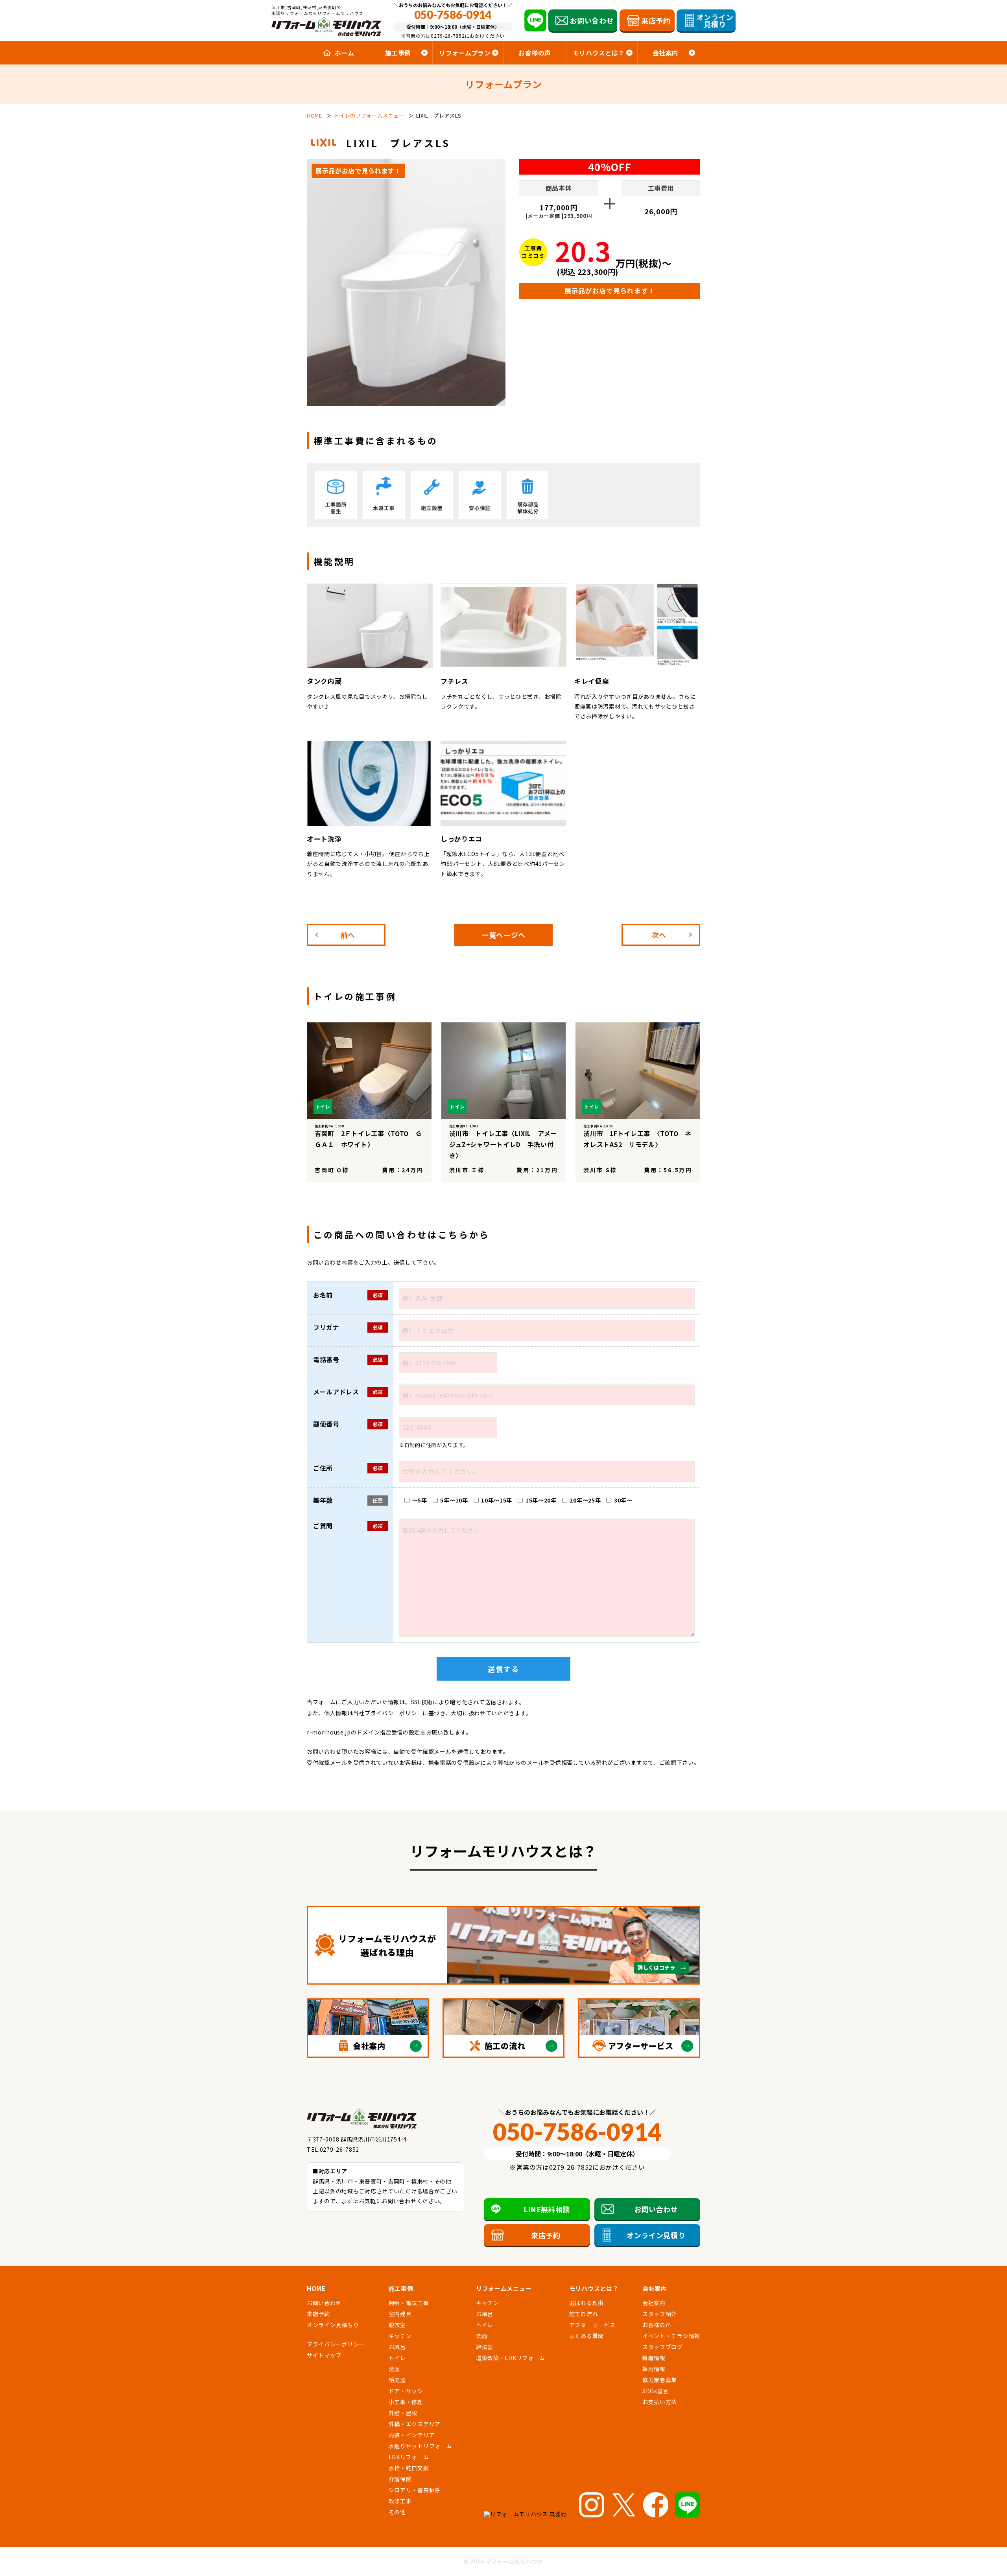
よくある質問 (586, 2336)
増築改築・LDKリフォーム (511, 2358)
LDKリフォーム (409, 2457)
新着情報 (654, 2358)
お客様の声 (535, 53)
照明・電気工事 (409, 2303)
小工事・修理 (406, 2402)
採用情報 (654, 2369)
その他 (397, 2512)
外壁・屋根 (403, 2413)
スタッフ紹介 (660, 2314)
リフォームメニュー (504, 2288)
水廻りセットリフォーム (421, 2446)
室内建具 (400, 2314)
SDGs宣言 (656, 2391)
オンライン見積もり (333, 2325)
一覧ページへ (503, 935)
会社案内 (654, 2303)
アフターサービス (592, 2325)
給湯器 (397, 2380)
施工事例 (401, 2288)
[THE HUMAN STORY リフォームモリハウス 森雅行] (528, 2514)
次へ (659, 935)
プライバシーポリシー (394, 1713)
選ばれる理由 (586, 2303)
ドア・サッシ (406, 2391)
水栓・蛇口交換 (409, 2468)
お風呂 (397, 2347)
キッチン (400, 2336)
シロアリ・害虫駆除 (415, 2490)
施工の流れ (584, 2314)
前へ (348, 935)
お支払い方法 (660, 2402)
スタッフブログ (663, 2347)
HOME (316, 2288)
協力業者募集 (660, 2380)
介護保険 (400, 2479)
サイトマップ (324, 2355)
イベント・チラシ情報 (671, 2336)
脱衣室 (397, 2325)
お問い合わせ (324, 2303)
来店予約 (318, 2314)
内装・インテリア (412, 2435)
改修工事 (400, 2501)
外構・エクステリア (415, 2424)
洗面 (394, 2369)
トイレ (329, 996)
